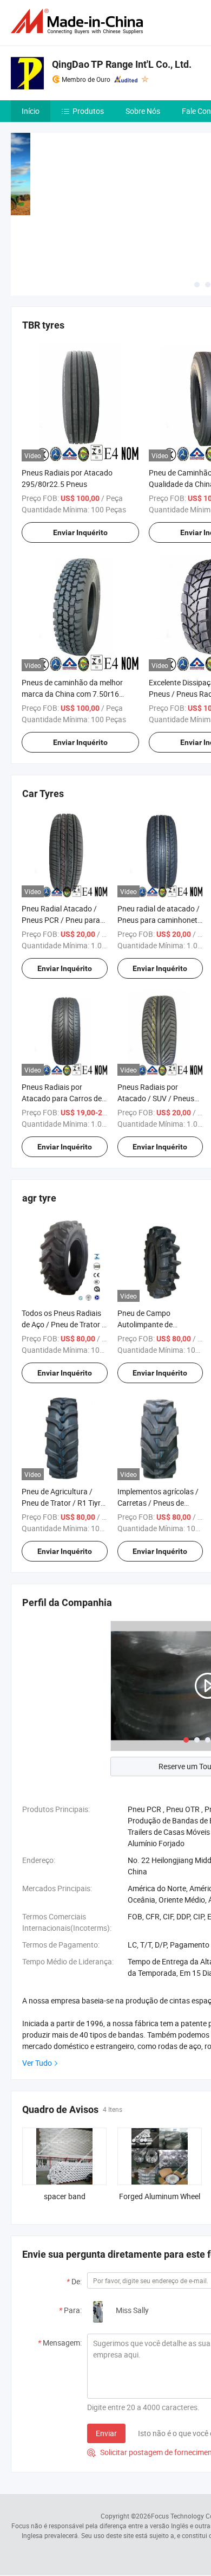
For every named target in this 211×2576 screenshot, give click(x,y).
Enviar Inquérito (80, 532)
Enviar (106, 2433)
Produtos (88, 111)
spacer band (65, 2196)
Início (31, 111)
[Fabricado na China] (79, 21)
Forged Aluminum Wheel (160, 2196)
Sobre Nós (143, 111)
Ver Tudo (37, 2063)
